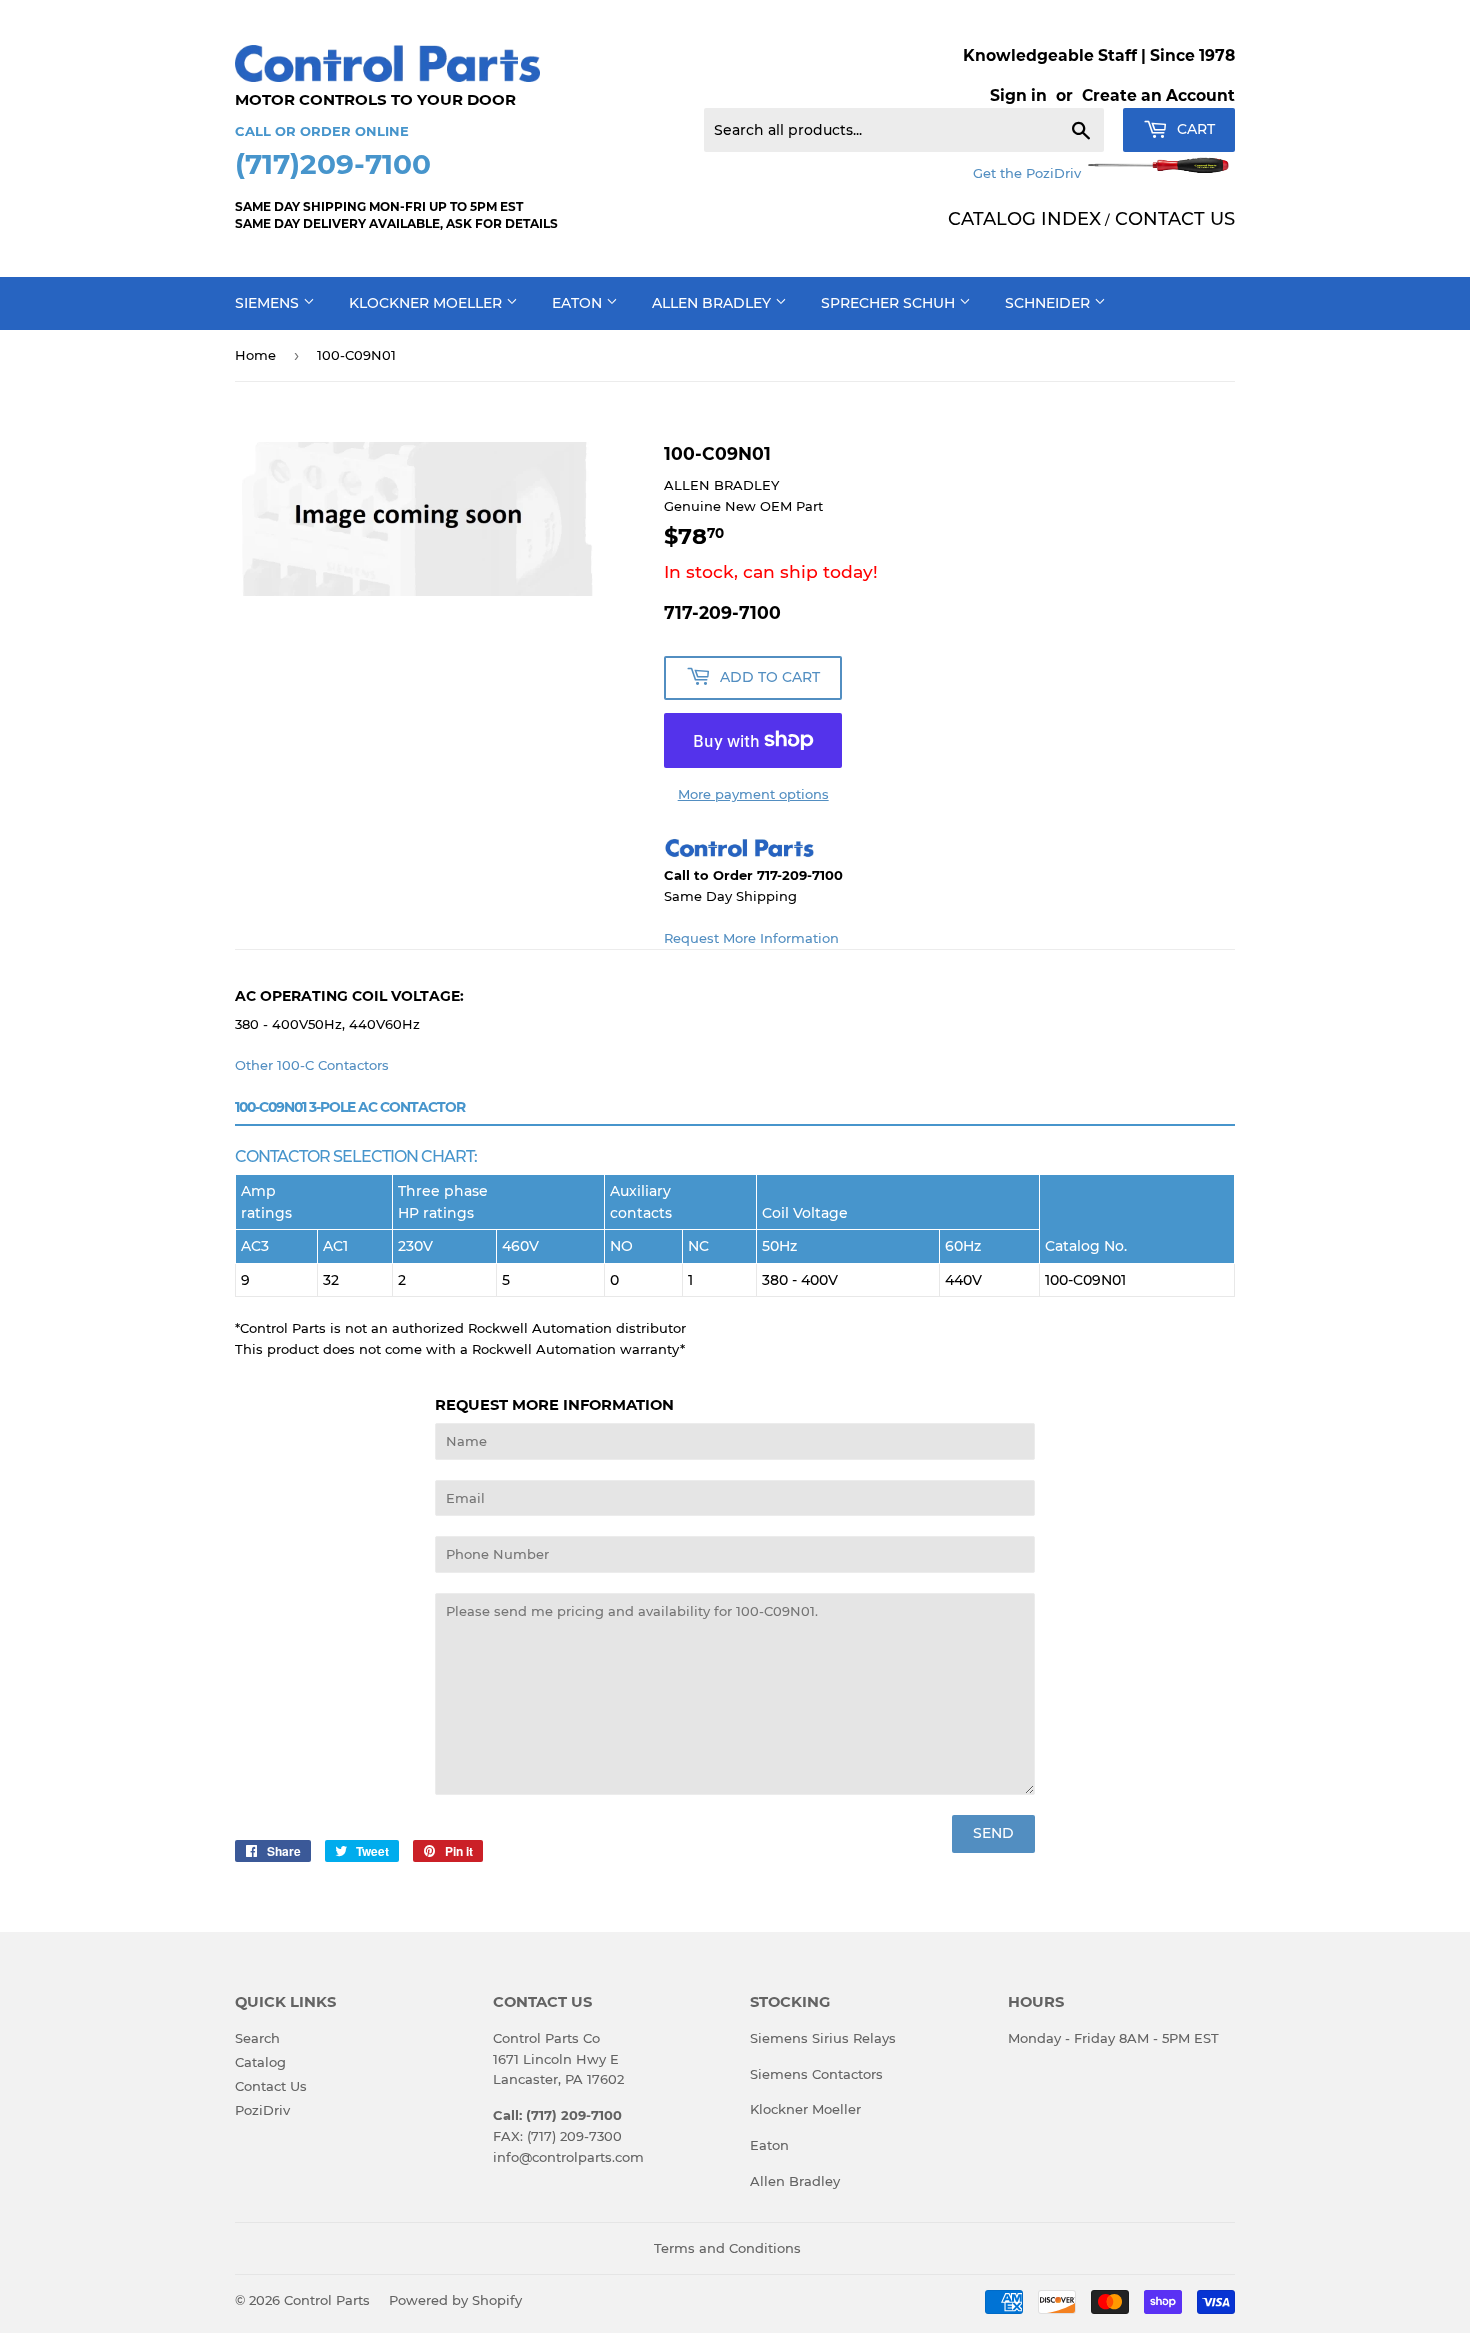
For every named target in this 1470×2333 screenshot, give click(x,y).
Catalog (260, 2062)
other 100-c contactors (312, 1065)
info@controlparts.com (568, 2157)
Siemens (269, 303)
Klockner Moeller (427, 303)
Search (257, 2038)
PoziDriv (262, 2110)
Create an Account (1158, 95)
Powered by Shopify (455, 2300)
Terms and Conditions (727, 2248)
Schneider (1049, 303)
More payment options (753, 794)
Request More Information (751, 938)
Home (255, 355)
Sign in (1018, 95)
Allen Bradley (713, 303)
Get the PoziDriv (1029, 173)
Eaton (579, 303)
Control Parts (327, 2300)
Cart (1194, 129)
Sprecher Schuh (890, 303)
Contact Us (271, 2086)
